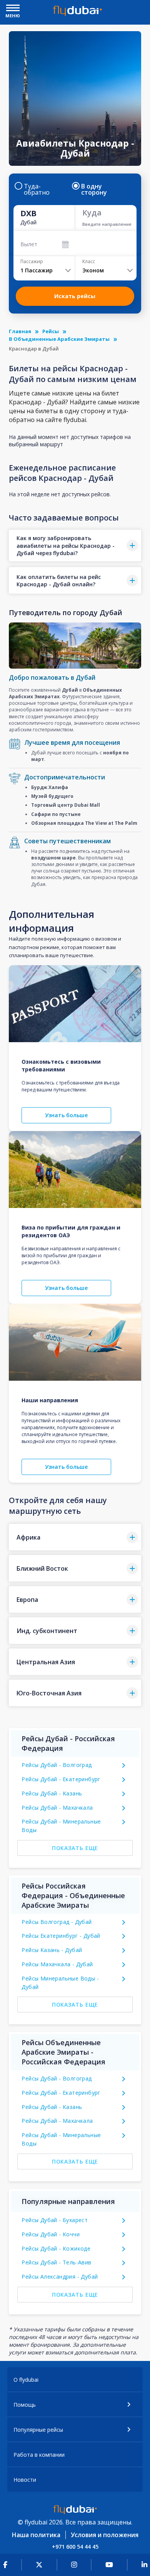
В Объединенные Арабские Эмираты (59, 339)
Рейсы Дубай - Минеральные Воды (61, 1826)
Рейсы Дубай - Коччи (51, 2234)
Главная (20, 331)
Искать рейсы (75, 296)
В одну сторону (94, 189)
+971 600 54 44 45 (75, 2547)
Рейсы (51, 331)
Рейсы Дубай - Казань (52, 1793)
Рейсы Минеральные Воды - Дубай (60, 1983)
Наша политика (36, 2535)
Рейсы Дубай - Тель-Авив (56, 2262)
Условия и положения (105, 2535)
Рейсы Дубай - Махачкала (57, 1808)
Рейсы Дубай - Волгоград (57, 1765)
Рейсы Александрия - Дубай (60, 2277)
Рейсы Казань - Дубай (52, 1950)
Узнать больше (66, 1115)
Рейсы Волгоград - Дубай (57, 1922)
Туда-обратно (37, 189)
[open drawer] (13, 9)
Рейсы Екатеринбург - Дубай (61, 1936)
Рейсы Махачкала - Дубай (57, 1964)
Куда (92, 213)
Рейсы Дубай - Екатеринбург (61, 1779)
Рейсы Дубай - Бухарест (55, 2220)
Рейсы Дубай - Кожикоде (56, 2248)
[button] (75, 546)
